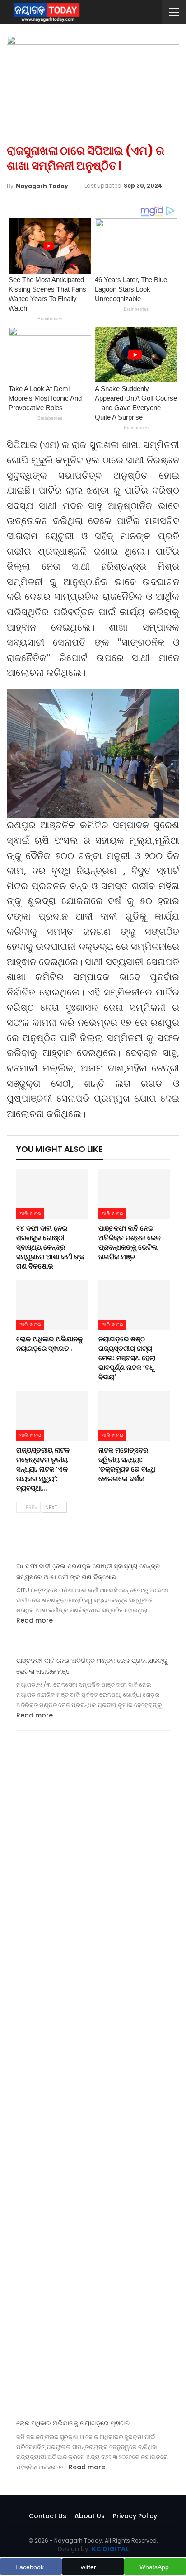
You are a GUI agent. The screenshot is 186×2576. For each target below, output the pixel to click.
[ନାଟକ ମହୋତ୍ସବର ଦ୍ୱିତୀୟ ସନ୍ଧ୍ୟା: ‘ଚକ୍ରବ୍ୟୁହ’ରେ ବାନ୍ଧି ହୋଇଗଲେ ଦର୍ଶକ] (134, 1416)
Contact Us (48, 2516)
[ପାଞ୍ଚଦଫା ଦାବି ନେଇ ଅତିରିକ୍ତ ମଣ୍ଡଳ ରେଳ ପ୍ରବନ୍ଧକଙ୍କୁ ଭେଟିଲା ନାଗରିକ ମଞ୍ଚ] (134, 1194)
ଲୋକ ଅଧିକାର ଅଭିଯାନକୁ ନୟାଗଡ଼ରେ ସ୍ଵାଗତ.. (74, 2423)
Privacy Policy (135, 2516)
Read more (35, 1620)
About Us (90, 2516)
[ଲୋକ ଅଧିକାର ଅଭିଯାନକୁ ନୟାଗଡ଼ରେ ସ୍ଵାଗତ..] (52, 1305)
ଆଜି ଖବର (30, 1213)
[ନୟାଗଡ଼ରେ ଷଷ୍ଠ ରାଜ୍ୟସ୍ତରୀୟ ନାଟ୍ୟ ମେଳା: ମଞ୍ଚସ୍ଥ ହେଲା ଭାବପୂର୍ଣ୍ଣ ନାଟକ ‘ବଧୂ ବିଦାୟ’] (134, 1305)
